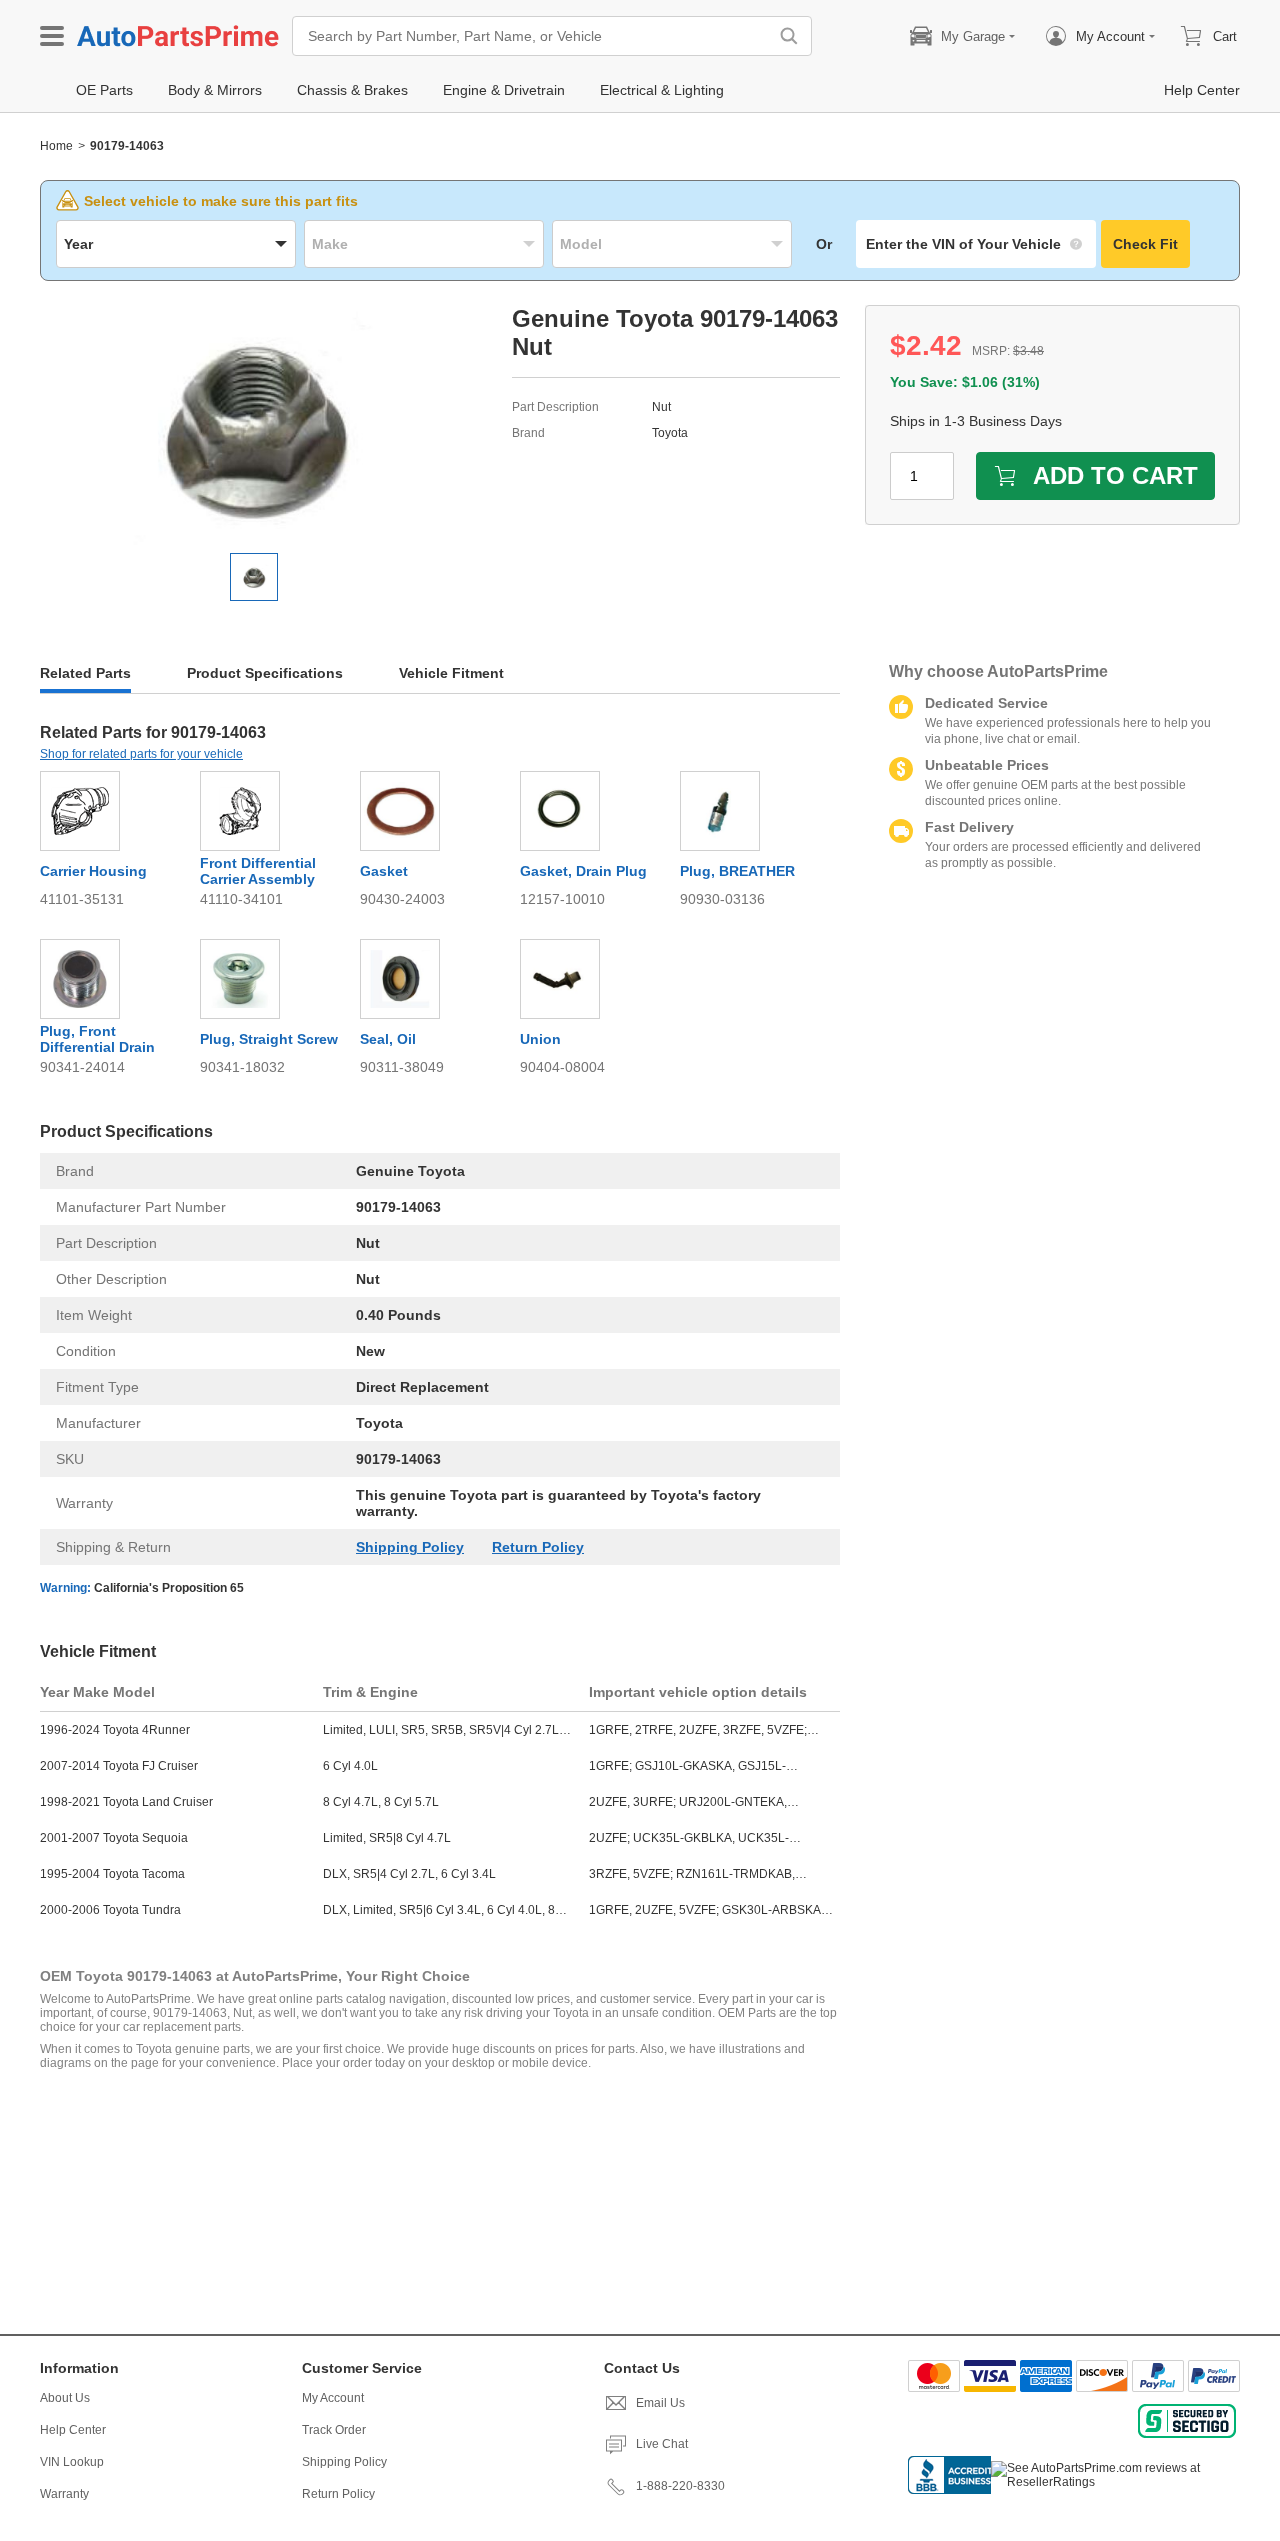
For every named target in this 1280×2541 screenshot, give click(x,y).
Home (56, 146)
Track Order (334, 2430)
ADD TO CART (1115, 475)
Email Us (660, 2403)
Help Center (73, 2430)
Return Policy (538, 1547)
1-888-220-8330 (680, 2486)
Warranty (64, 2494)
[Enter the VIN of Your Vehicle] (976, 244)
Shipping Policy (410, 1547)
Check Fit (1145, 244)
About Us (65, 2398)
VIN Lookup (72, 2462)
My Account (333, 2398)
